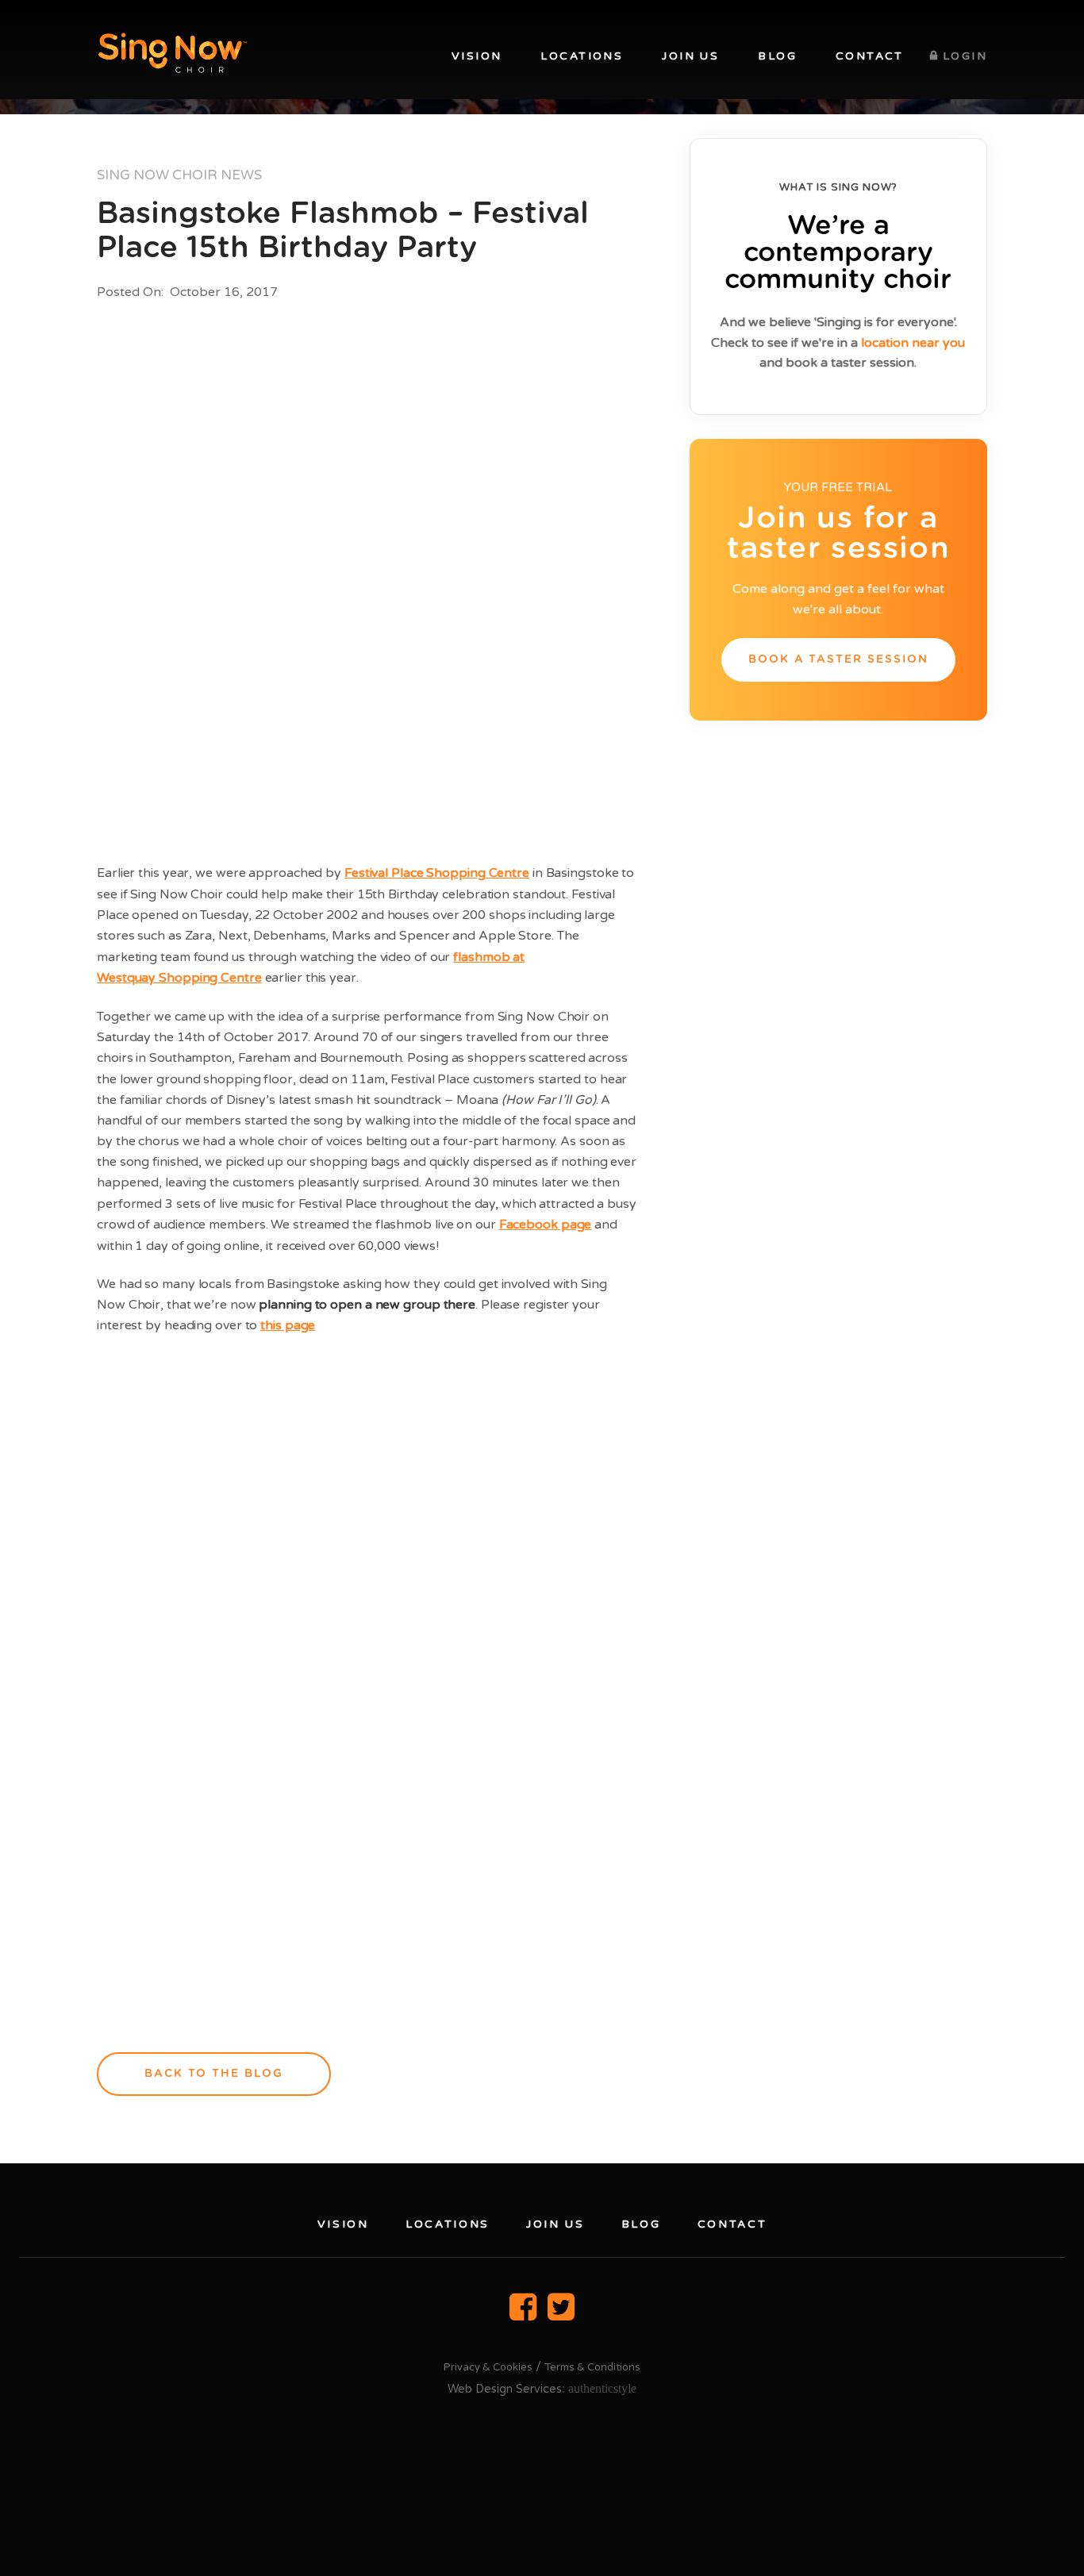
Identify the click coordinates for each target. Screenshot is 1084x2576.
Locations (582, 56)
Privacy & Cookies (488, 2367)
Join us (690, 56)
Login (965, 56)
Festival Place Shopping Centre (437, 873)
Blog (777, 56)
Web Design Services (505, 2389)
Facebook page (546, 1225)
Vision (477, 56)
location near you (913, 343)
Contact (870, 56)
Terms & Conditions (592, 2367)
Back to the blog (214, 2074)
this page (288, 1325)
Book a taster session (839, 659)
